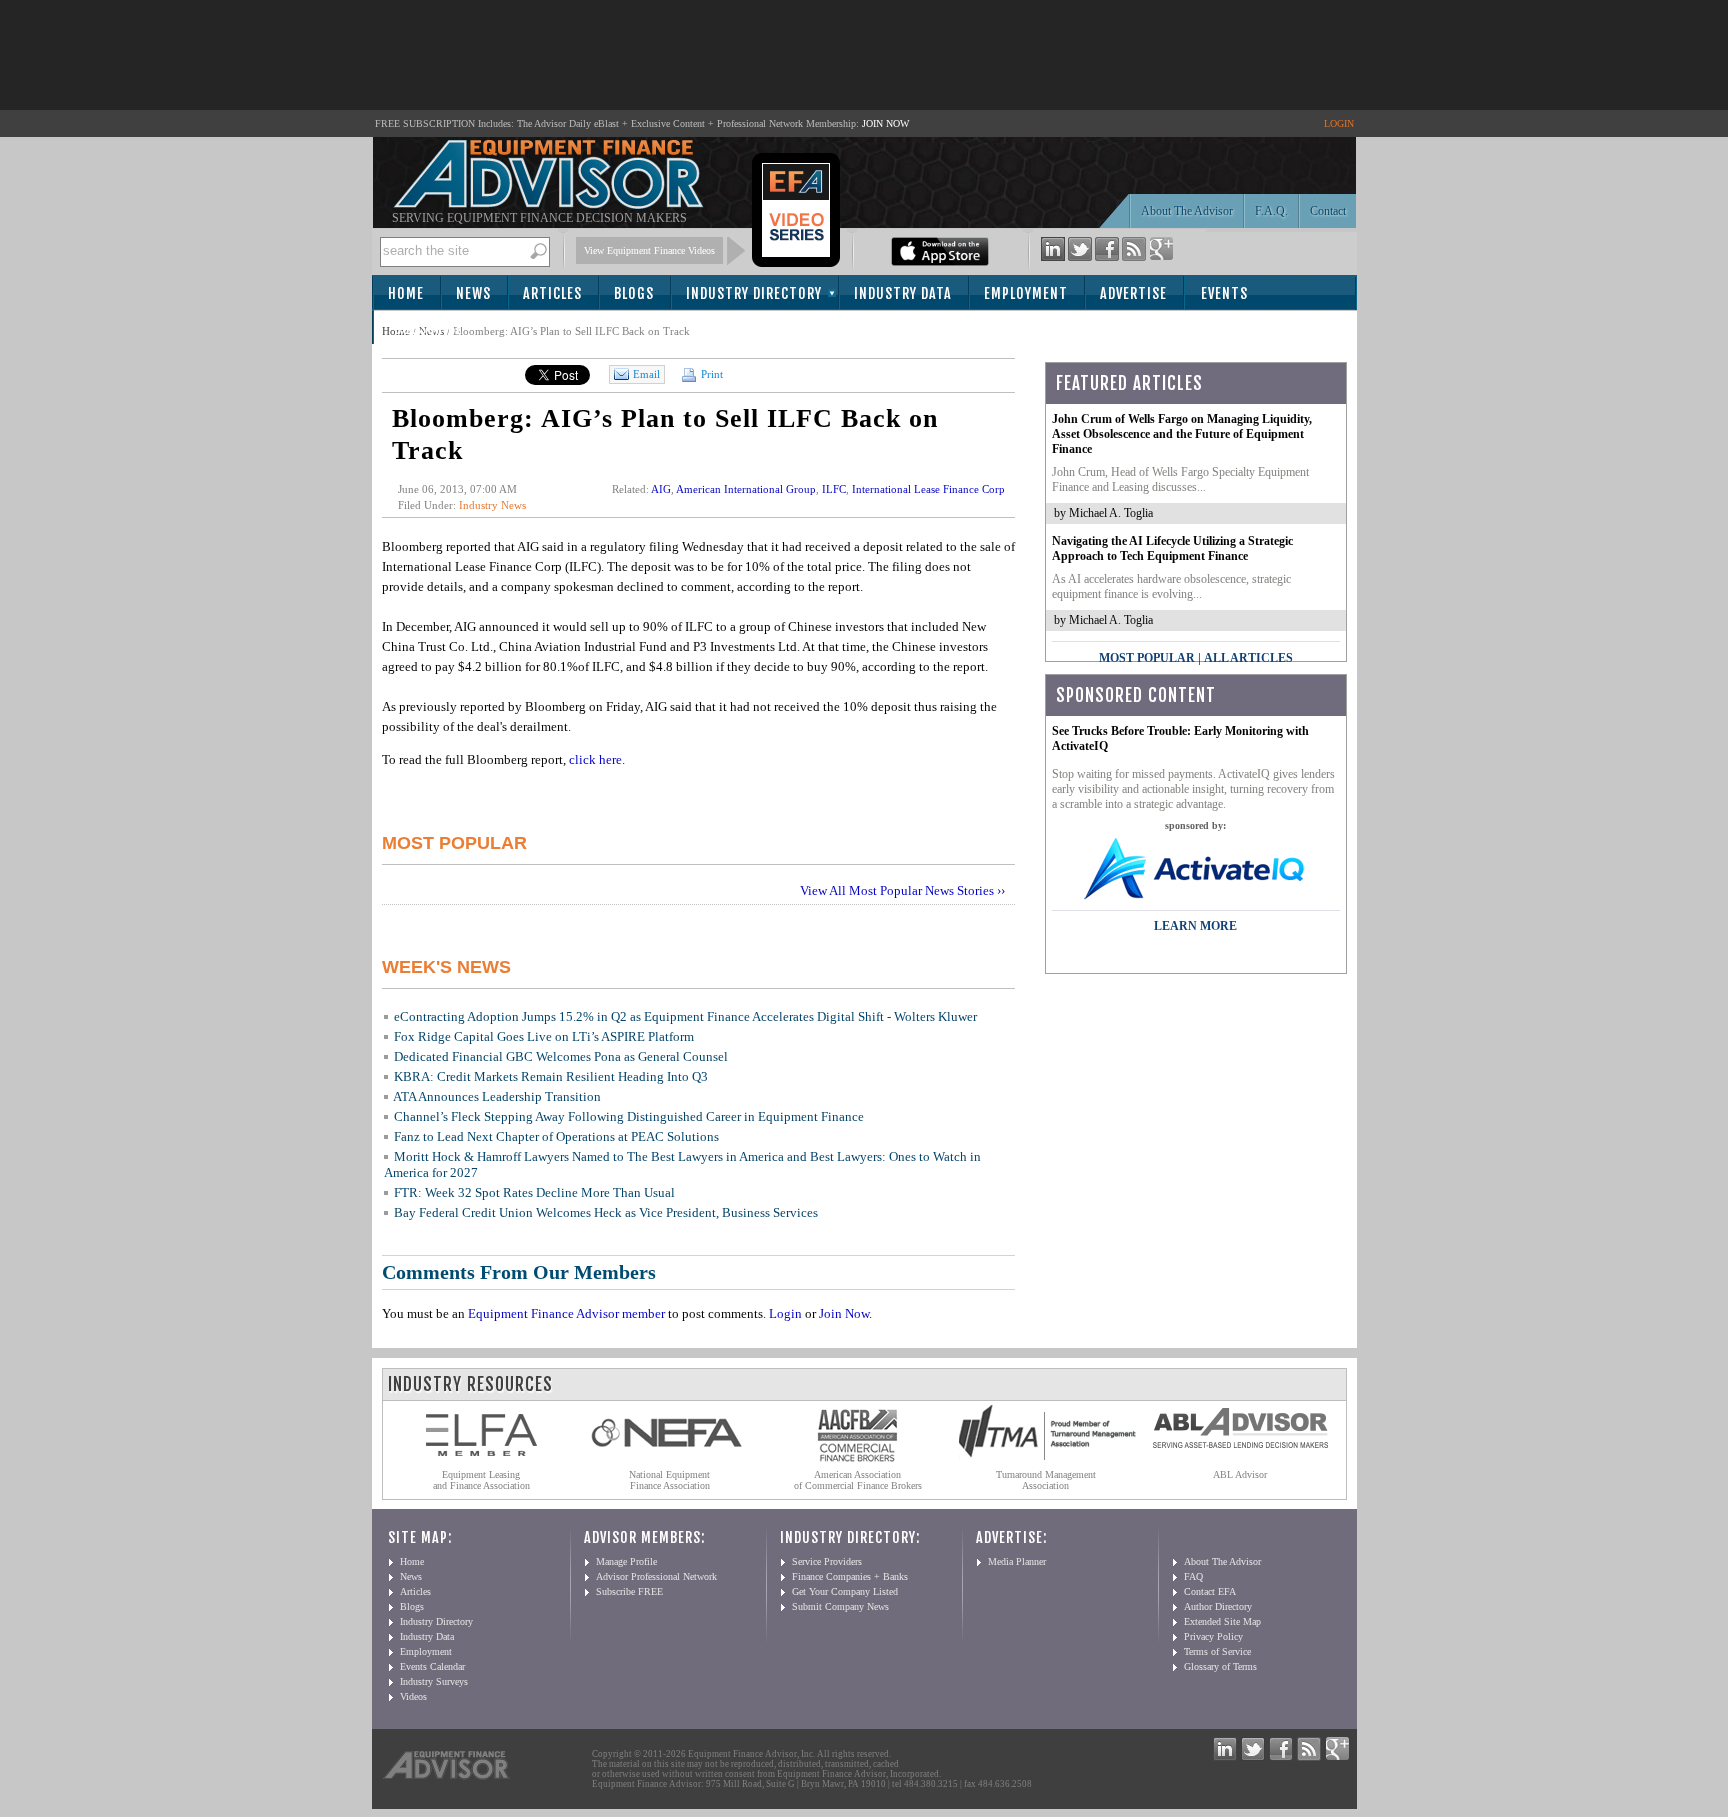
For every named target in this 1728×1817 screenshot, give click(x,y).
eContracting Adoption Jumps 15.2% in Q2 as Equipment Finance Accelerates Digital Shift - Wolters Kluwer (685, 1016)
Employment (1026, 293)
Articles (552, 293)
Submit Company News (840, 1606)
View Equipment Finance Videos (649, 250)
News (473, 293)
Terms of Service (1217, 1651)
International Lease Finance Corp (928, 489)
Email (646, 374)
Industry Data (903, 293)
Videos (413, 1696)
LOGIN (1339, 123)
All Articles (1248, 658)
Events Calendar (432, 1666)
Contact (1328, 211)
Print (710, 374)
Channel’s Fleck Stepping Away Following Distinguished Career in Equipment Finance (629, 1116)
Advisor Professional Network (656, 1576)
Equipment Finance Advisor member (566, 1313)
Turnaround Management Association (1046, 1480)
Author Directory (1218, 1606)
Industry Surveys (434, 1681)
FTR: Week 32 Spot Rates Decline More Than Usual (534, 1192)
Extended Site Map (1222, 1621)
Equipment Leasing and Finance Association (481, 1480)
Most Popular (1147, 658)
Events (1224, 293)
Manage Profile (626, 1561)
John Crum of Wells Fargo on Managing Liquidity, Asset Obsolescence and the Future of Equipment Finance (1182, 434)
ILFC (834, 489)
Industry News (492, 505)
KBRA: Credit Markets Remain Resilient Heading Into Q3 (551, 1076)
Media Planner (1017, 1561)
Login (785, 1313)
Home (406, 293)
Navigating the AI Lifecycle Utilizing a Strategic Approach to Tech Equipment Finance (1172, 548)
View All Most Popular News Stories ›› (902, 890)
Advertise (1133, 293)
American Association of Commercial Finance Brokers (858, 1480)
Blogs (634, 293)
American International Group (746, 489)
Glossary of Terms (1220, 1666)
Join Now (844, 1313)
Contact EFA (1210, 1591)
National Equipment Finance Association (669, 1480)
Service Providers (827, 1561)
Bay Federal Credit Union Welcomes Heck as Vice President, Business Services (606, 1212)
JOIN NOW (885, 123)
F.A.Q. (1271, 211)
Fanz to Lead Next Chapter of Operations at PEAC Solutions (556, 1136)
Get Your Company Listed (845, 1591)
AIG (661, 489)
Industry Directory (754, 293)
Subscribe (428, 328)
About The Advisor (1187, 211)
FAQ (1193, 1576)
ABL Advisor (1240, 1474)
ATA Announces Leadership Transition (497, 1096)
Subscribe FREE (629, 1591)
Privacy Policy (1213, 1636)
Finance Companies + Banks (850, 1576)
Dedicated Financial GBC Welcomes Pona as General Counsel (561, 1056)
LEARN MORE (1195, 926)
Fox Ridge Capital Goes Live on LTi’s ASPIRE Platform (544, 1036)
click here (595, 759)
